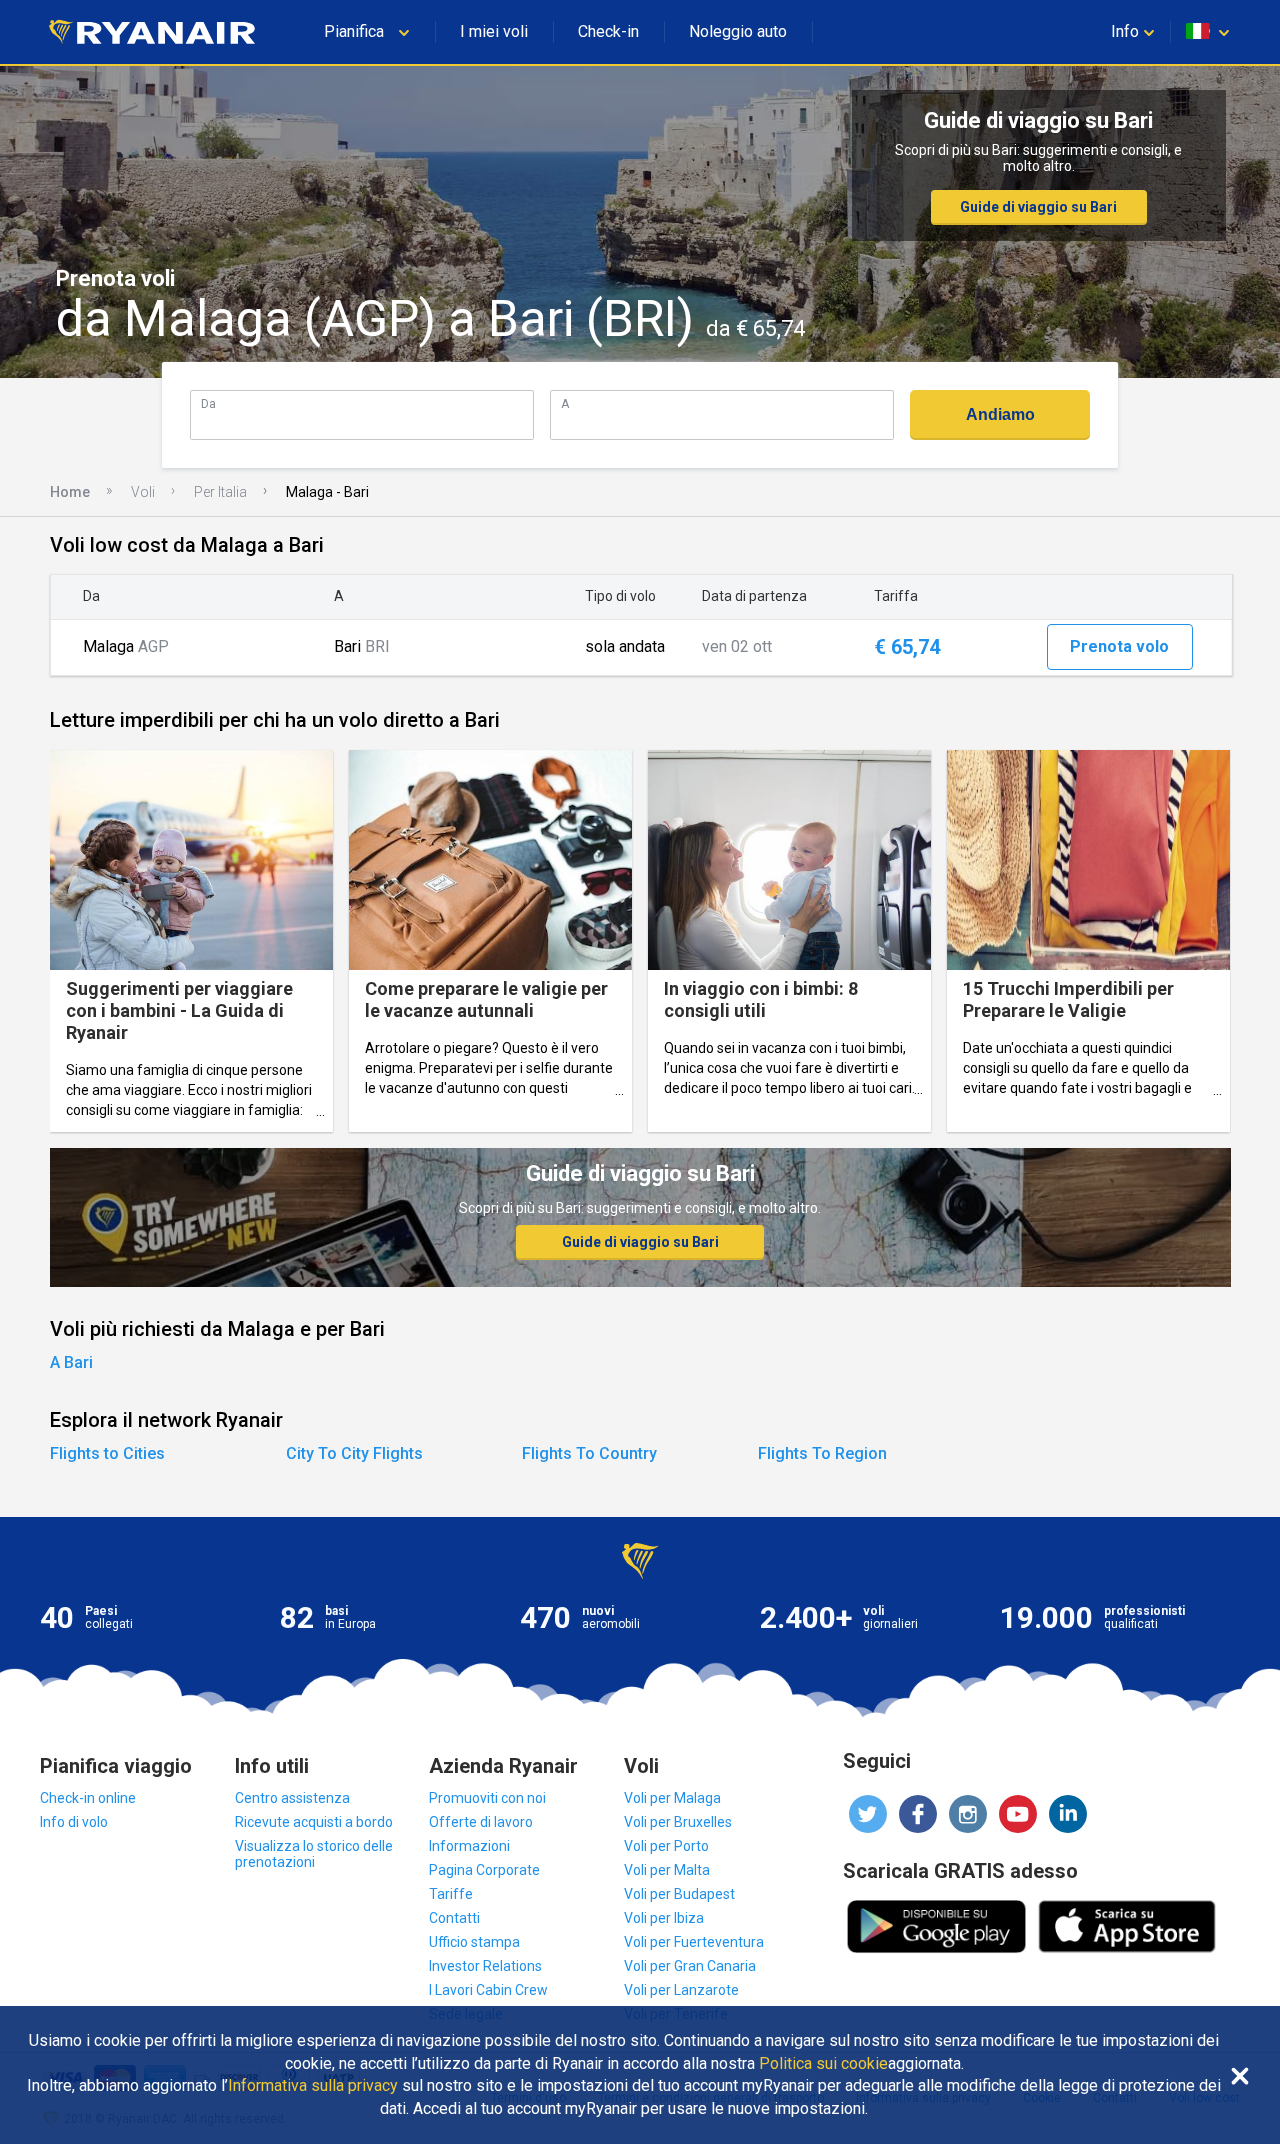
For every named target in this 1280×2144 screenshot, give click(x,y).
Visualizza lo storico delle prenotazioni (314, 1854)
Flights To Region (822, 1453)
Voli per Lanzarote (681, 1990)
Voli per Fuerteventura (694, 1942)
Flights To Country (589, 1453)
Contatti (454, 1918)
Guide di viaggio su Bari (1038, 207)
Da (208, 403)
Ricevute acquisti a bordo (314, 1822)
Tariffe (451, 1894)
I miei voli (494, 31)
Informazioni (469, 1846)
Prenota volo (1119, 646)
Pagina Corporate (484, 1870)
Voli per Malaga (672, 1798)
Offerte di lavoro (481, 1822)
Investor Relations (485, 1966)
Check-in (608, 31)
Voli (143, 492)
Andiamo (1000, 414)
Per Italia (220, 492)
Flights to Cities (107, 1453)
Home (70, 492)
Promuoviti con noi (487, 1798)
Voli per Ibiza (664, 1918)
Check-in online (88, 1798)
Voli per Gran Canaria (690, 1966)
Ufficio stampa (474, 1942)
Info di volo (74, 1822)
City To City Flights (354, 1453)
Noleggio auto (738, 31)
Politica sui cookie (823, 2064)
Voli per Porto (666, 1846)
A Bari (71, 1362)
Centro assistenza (292, 1798)
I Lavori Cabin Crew (488, 1990)
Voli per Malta (667, 1870)
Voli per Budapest (679, 1894)
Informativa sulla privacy (313, 2086)
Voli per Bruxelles (678, 1822)
